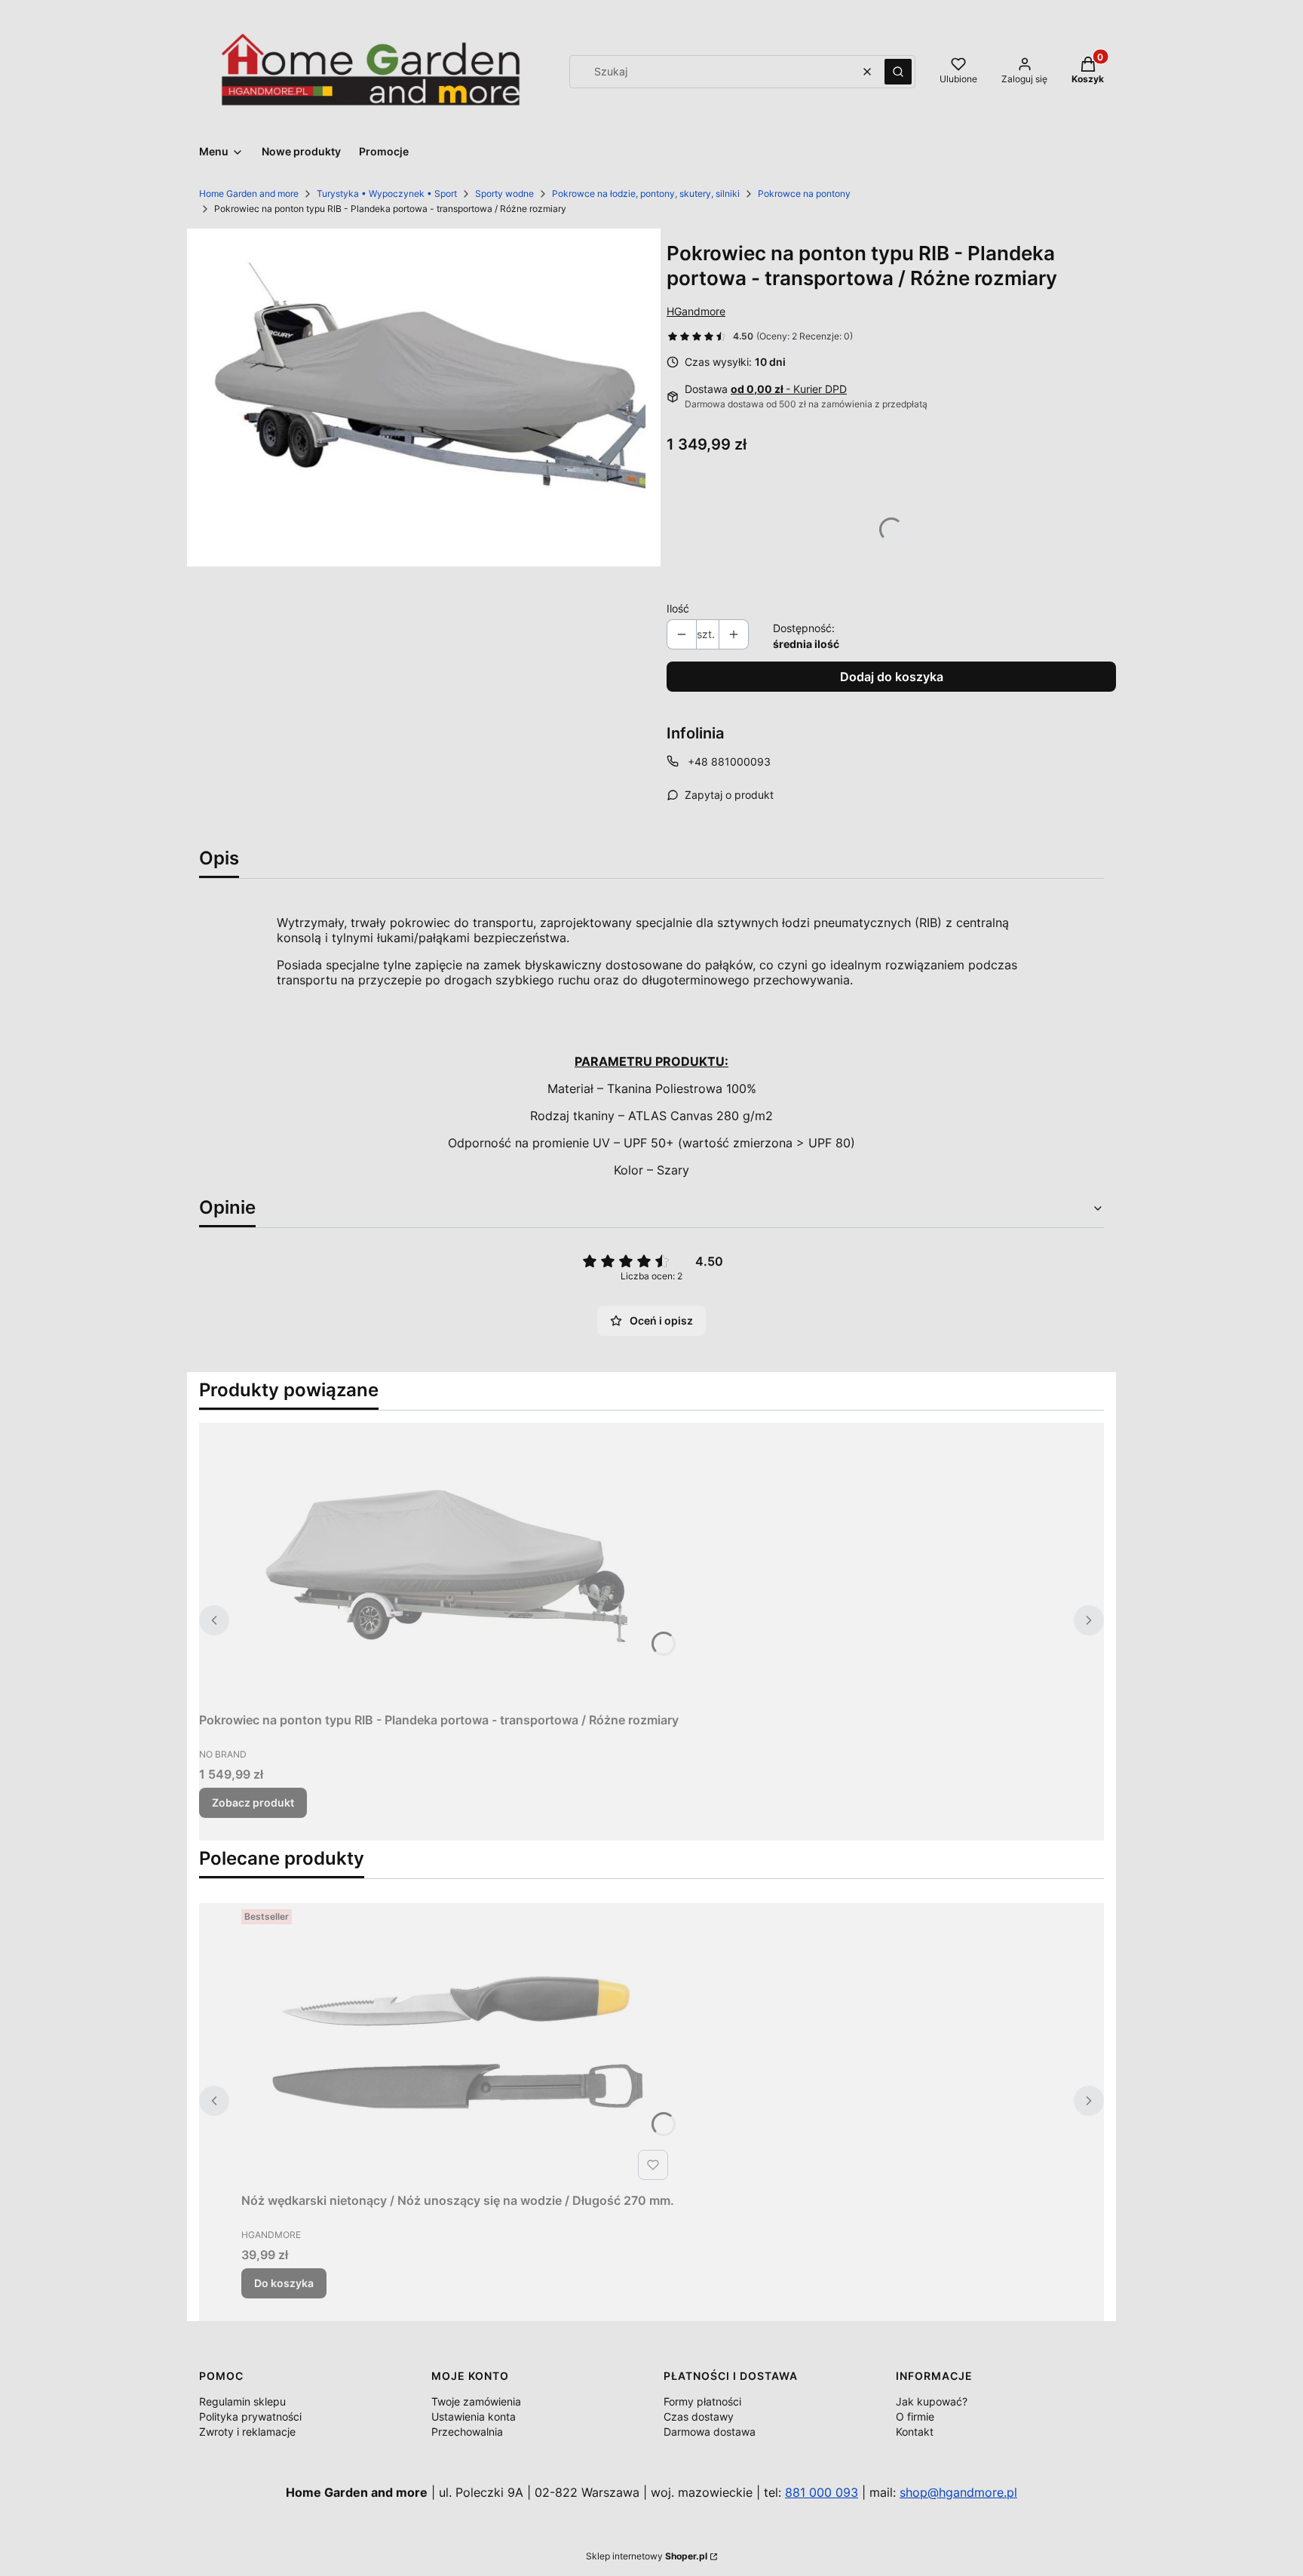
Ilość (678, 608)
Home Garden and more (249, 193)
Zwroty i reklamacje (247, 2432)
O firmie (915, 2416)
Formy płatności (702, 2401)
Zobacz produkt (253, 1802)
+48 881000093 (729, 761)
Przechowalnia (467, 2432)
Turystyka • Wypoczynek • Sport (387, 193)
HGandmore (696, 311)
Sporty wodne (504, 193)
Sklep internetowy (647, 2556)
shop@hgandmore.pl (958, 2492)
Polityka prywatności (250, 2416)
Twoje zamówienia (476, 2401)
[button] (898, 72)
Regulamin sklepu (242, 2401)
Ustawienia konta (474, 2416)
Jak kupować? (932, 2401)
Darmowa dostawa (710, 2432)
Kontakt (915, 2432)
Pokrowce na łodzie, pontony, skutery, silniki (646, 193)
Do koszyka (284, 2283)
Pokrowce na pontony (804, 193)
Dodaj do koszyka (892, 677)
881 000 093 (822, 2492)
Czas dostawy (699, 2416)
